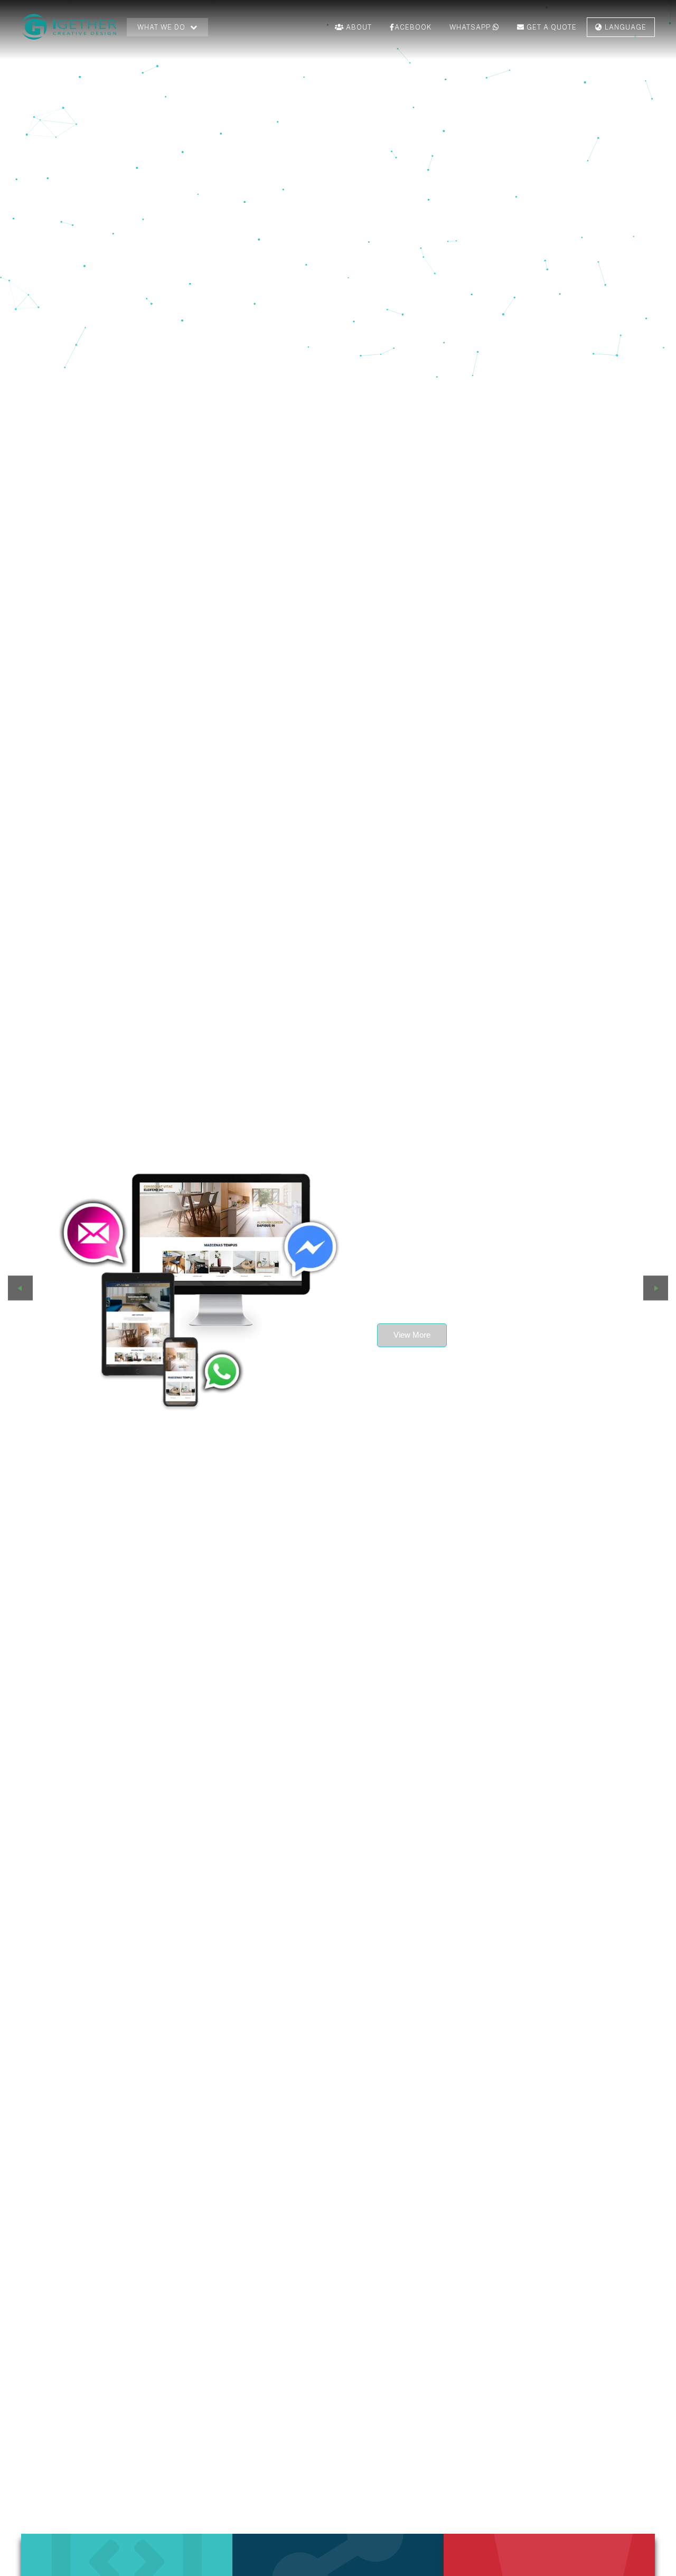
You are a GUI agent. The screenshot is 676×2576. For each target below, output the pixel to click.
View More (412, 1335)
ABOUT (358, 27)
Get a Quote (551, 27)
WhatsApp (471, 27)
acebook (413, 27)
